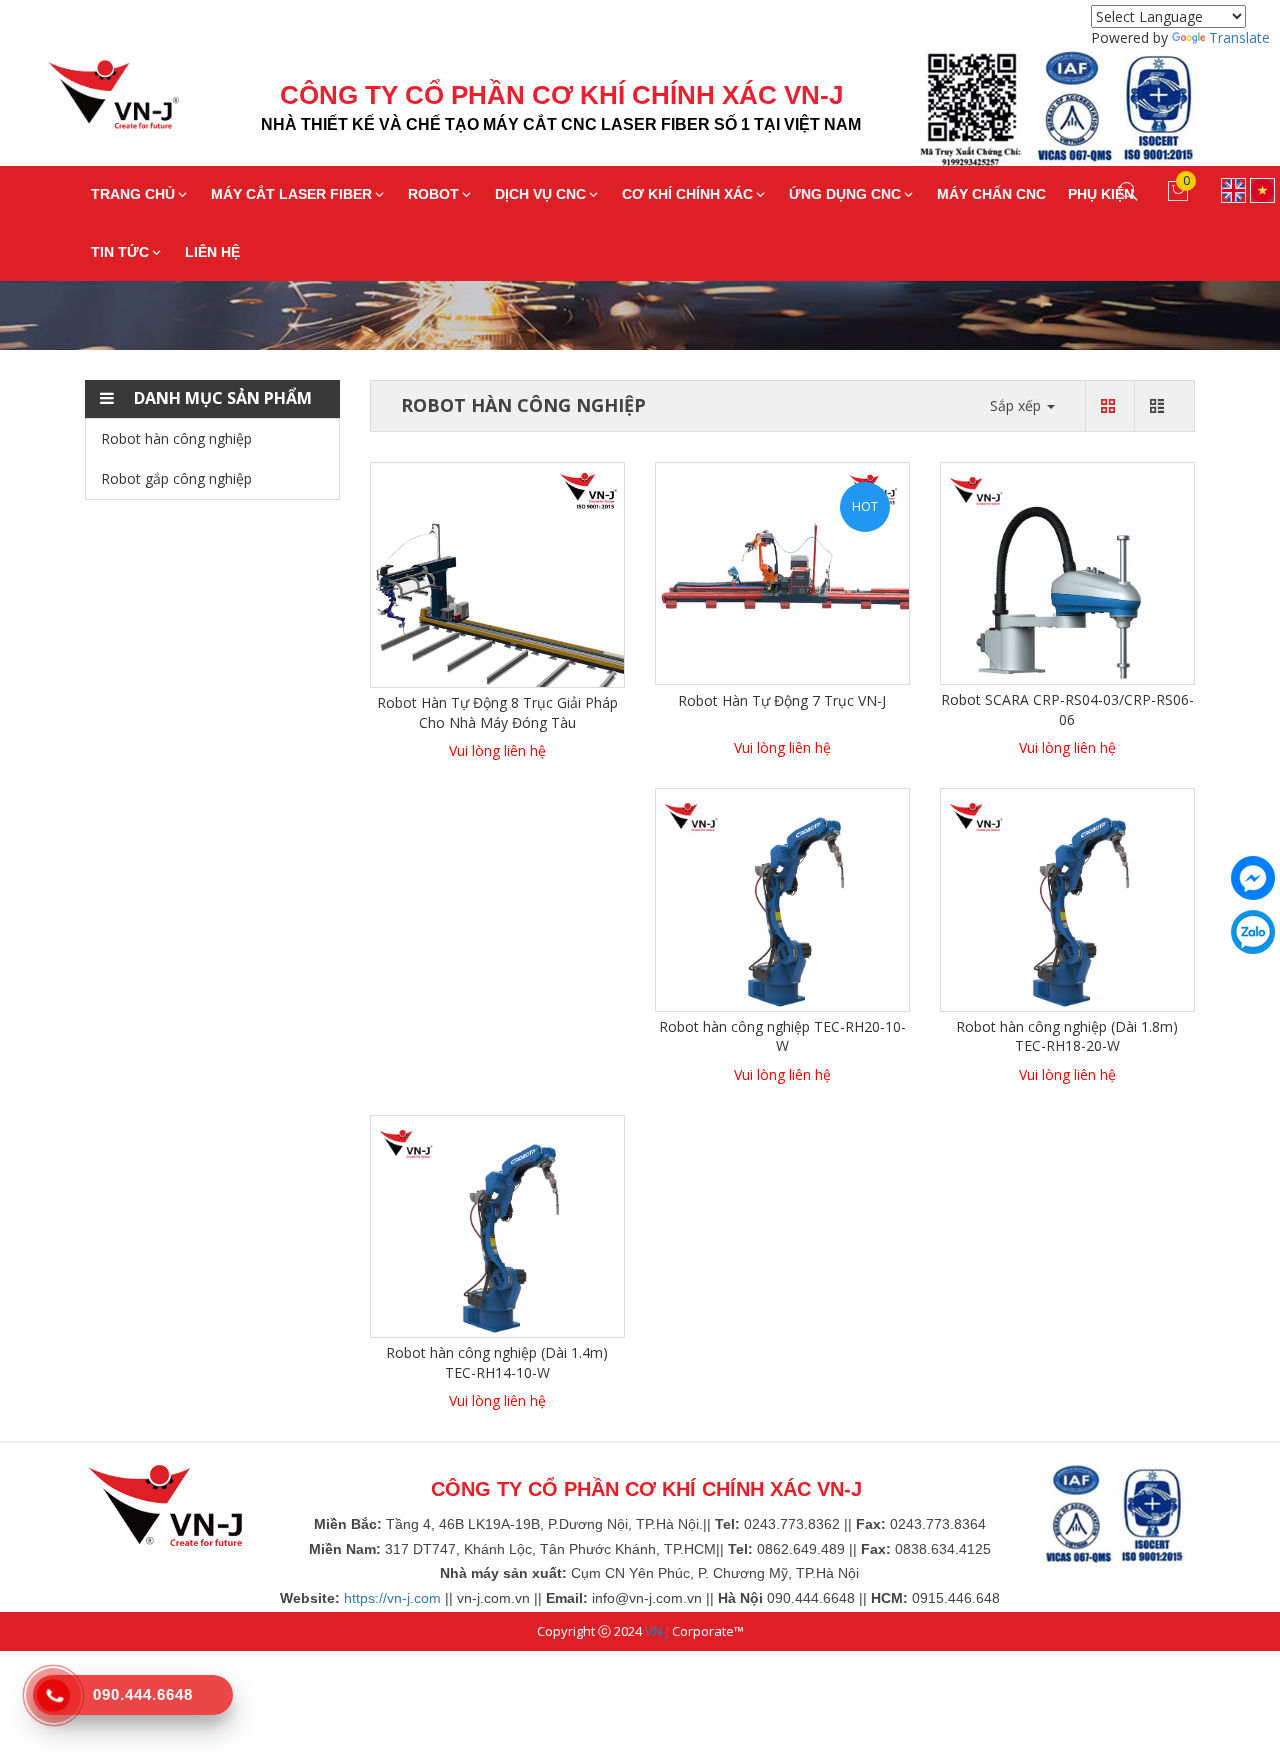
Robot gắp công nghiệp (176, 478)
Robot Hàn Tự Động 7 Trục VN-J (782, 700)
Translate (1239, 37)
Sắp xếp (1017, 405)
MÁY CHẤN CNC (991, 194)
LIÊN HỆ (212, 252)
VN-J (657, 1631)
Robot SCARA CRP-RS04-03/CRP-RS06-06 (1067, 709)
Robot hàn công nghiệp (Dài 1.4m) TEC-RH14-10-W (497, 1362)
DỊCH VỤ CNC (540, 194)
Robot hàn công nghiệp (176, 438)
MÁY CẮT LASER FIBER (291, 194)
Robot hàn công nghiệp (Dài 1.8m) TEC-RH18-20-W (1067, 1036)
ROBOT (433, 194)
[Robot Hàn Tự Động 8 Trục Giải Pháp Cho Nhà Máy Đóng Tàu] (497, 573)
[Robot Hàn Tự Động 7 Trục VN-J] (782, 571)
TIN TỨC (120, 252)
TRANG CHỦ (133, 194)
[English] (1233, 188)
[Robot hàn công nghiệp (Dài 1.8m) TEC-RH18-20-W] (1067, 898)
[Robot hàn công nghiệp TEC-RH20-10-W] (782, 898)
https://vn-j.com (392, 1598)
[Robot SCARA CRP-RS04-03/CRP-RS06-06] (1067, 571)
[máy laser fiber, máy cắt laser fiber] (165, 1504)
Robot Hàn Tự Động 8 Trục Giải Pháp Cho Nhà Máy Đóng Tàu (497, 712)
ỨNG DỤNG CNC (845, 194)
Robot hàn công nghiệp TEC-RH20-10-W (782, 1036)
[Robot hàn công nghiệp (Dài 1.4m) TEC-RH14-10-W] (497, 1224)
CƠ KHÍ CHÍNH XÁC (687, 194)
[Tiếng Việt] (1262, 188)
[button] (212, 399)
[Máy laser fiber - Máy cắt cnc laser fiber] (98, 100)
